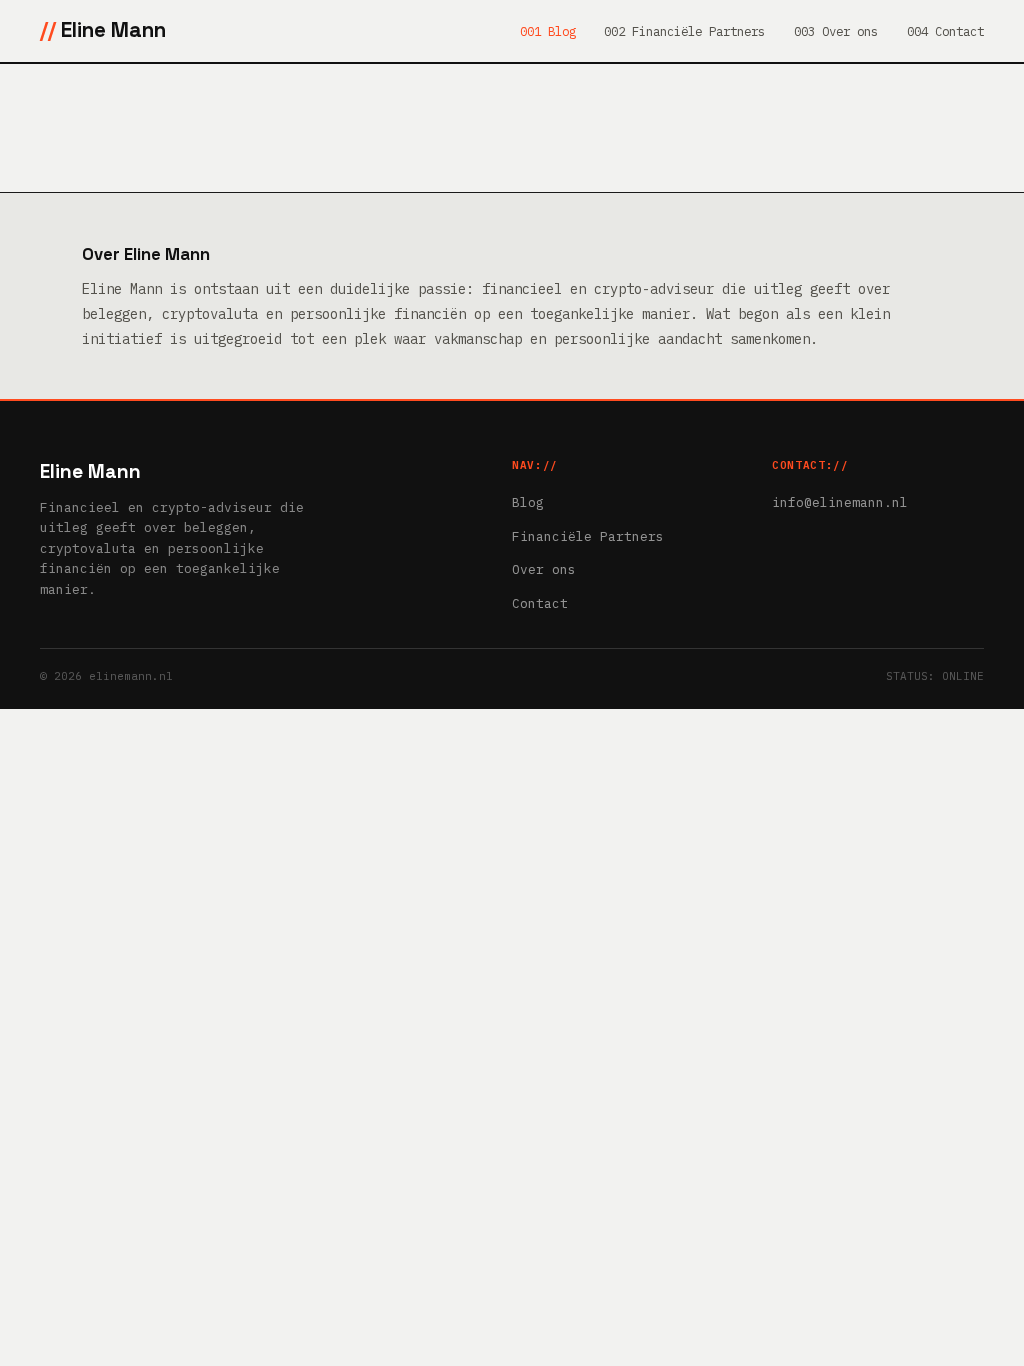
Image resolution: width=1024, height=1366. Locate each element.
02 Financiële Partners (688, 31)
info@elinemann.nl (840, 502)
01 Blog (551, 31)
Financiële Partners (588, 536)
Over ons (544, 569)
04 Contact (949, 31)
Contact (540, 603)
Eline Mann (113, 30)
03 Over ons (839, 31)
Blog (528, 502)
